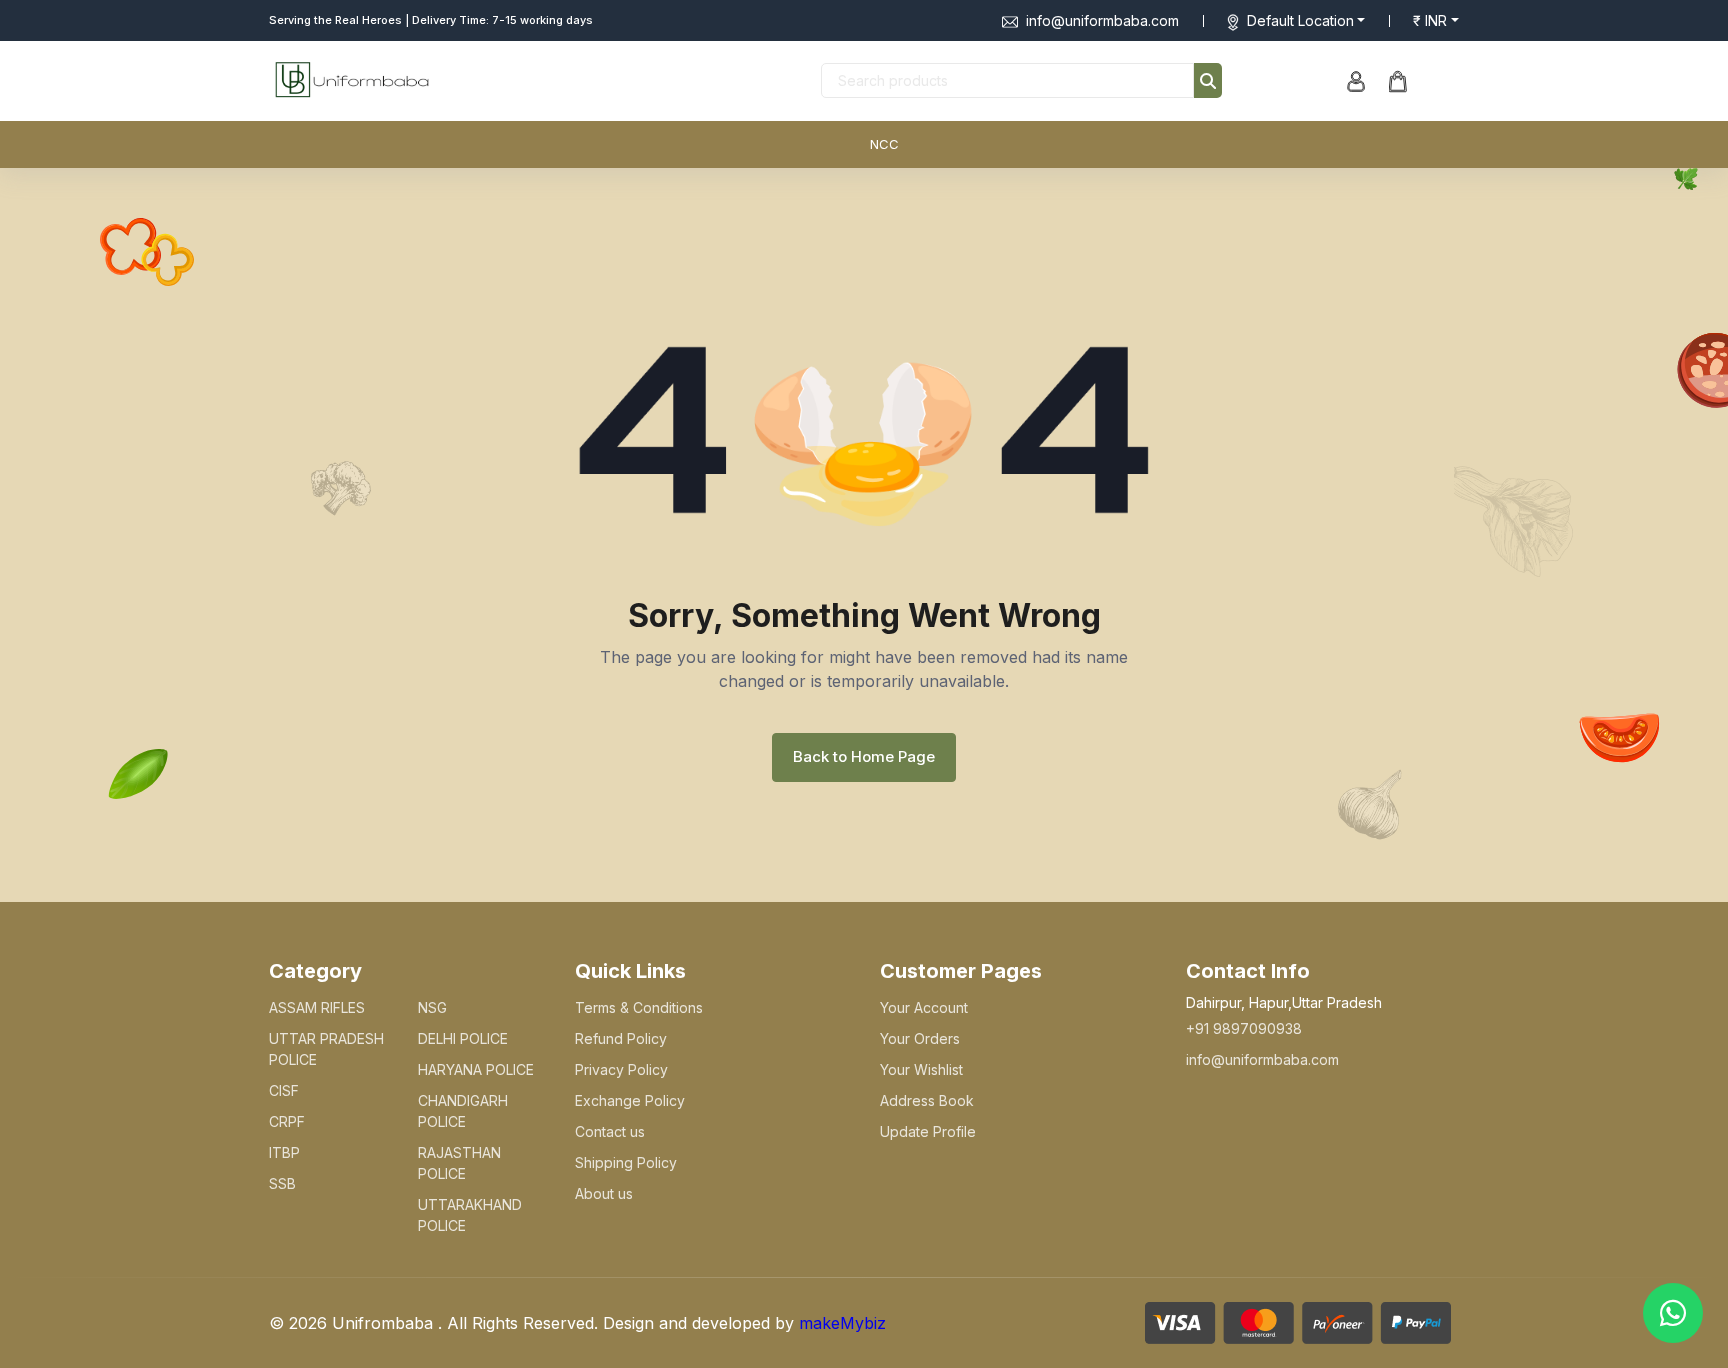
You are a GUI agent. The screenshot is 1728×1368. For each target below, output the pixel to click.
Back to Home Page (864, 756)
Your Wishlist (921, 1069)
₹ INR (1430, 20)
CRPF (287, 1121)
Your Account (924, 1007)
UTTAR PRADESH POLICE (326, 1049)
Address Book (927, 1100)
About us (604, 1193)
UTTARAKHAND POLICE (470, 1215)
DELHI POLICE (463, 1038)
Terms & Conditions (639, 1007)
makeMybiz (842, 1323)
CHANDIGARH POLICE (463, 1111)
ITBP (284, 1152)
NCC (884, 144)
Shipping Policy (626, 1162)
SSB (282, 1183)
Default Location (1300, 20)
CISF (284, 1090)
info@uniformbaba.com (1102, 20)
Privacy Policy (621, 1069)
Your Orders (920, 1038)
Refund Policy (621, 1038)
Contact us (610, 1131)
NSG (432, 1007)
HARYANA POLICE (476, 1069)
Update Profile (928, 1131)
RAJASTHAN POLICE (459, 1163)
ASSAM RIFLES (317, 1007)
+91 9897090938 (1244, 1028)
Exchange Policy (630, 1100)
